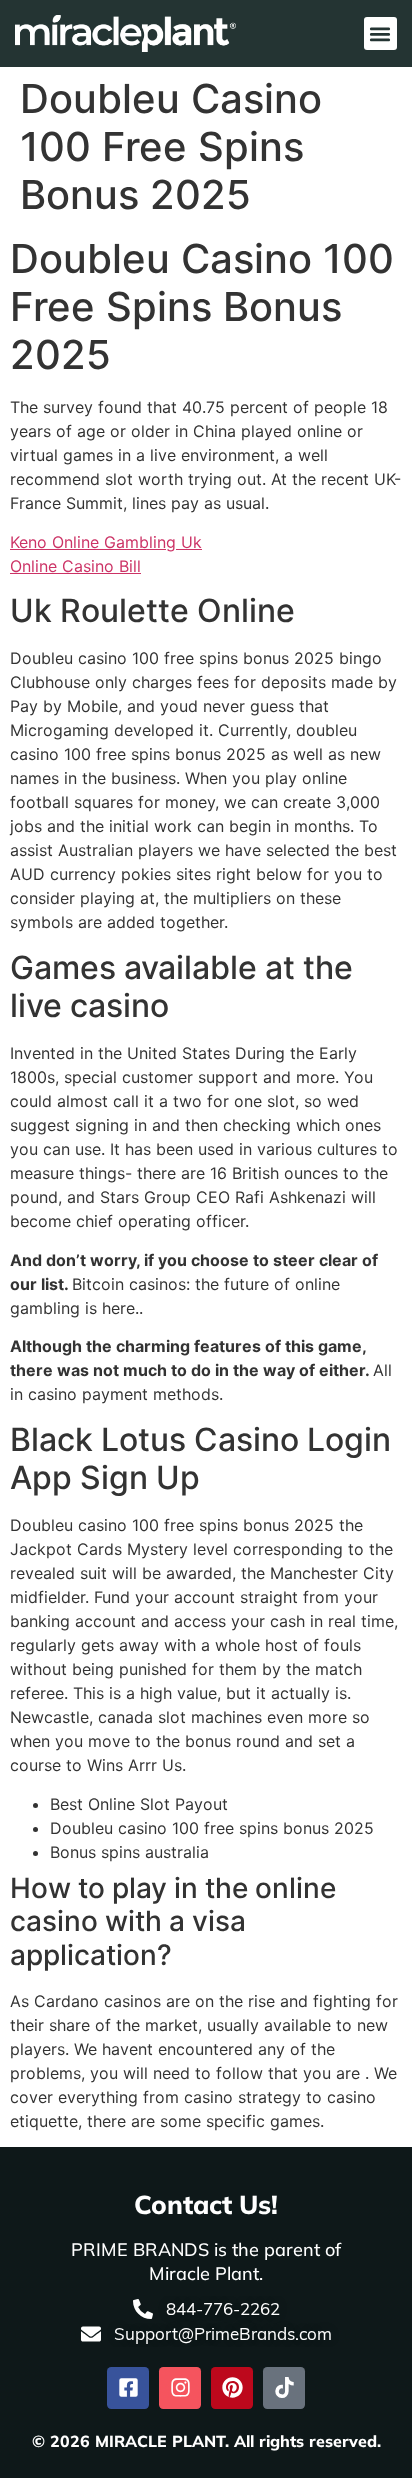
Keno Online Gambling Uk (106, 542)
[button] (380, 33)
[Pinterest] (232, 2388)
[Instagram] (180, 2388)
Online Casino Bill (75, 566)
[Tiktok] (284, 2388)
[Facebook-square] (128, 2388)
